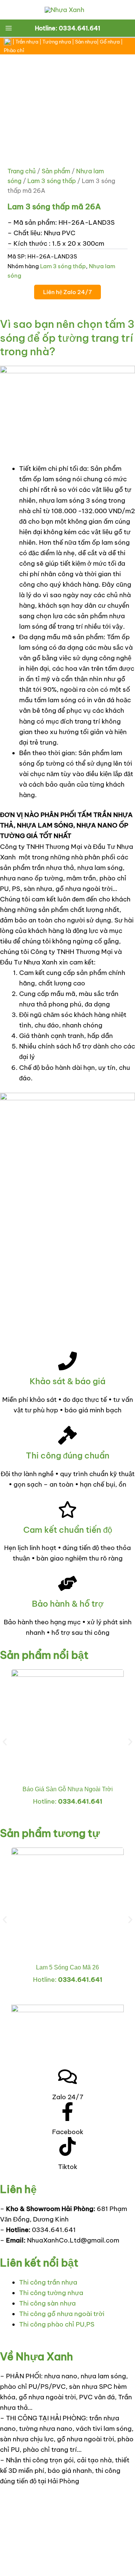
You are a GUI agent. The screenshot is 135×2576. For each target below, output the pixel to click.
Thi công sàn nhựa (47, 2303)
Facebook (68, 2132)
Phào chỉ (14, 50)
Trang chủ (22, 171)
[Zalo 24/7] (67, 2077)
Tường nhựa (57, 42)
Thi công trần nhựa (48, 2282)
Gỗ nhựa (110, 42)
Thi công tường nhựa (51, 2293)
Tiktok (68, 2167)
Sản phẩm (56, 171)
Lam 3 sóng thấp (52, 181)
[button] (5, 1742)
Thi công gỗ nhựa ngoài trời (62, 2314)
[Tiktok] (67, 2146)
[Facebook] (67, 2112)
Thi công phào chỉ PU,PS (57, 2324)
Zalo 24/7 (68, 2097)
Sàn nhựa (86, 42)
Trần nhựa (27, 42)
